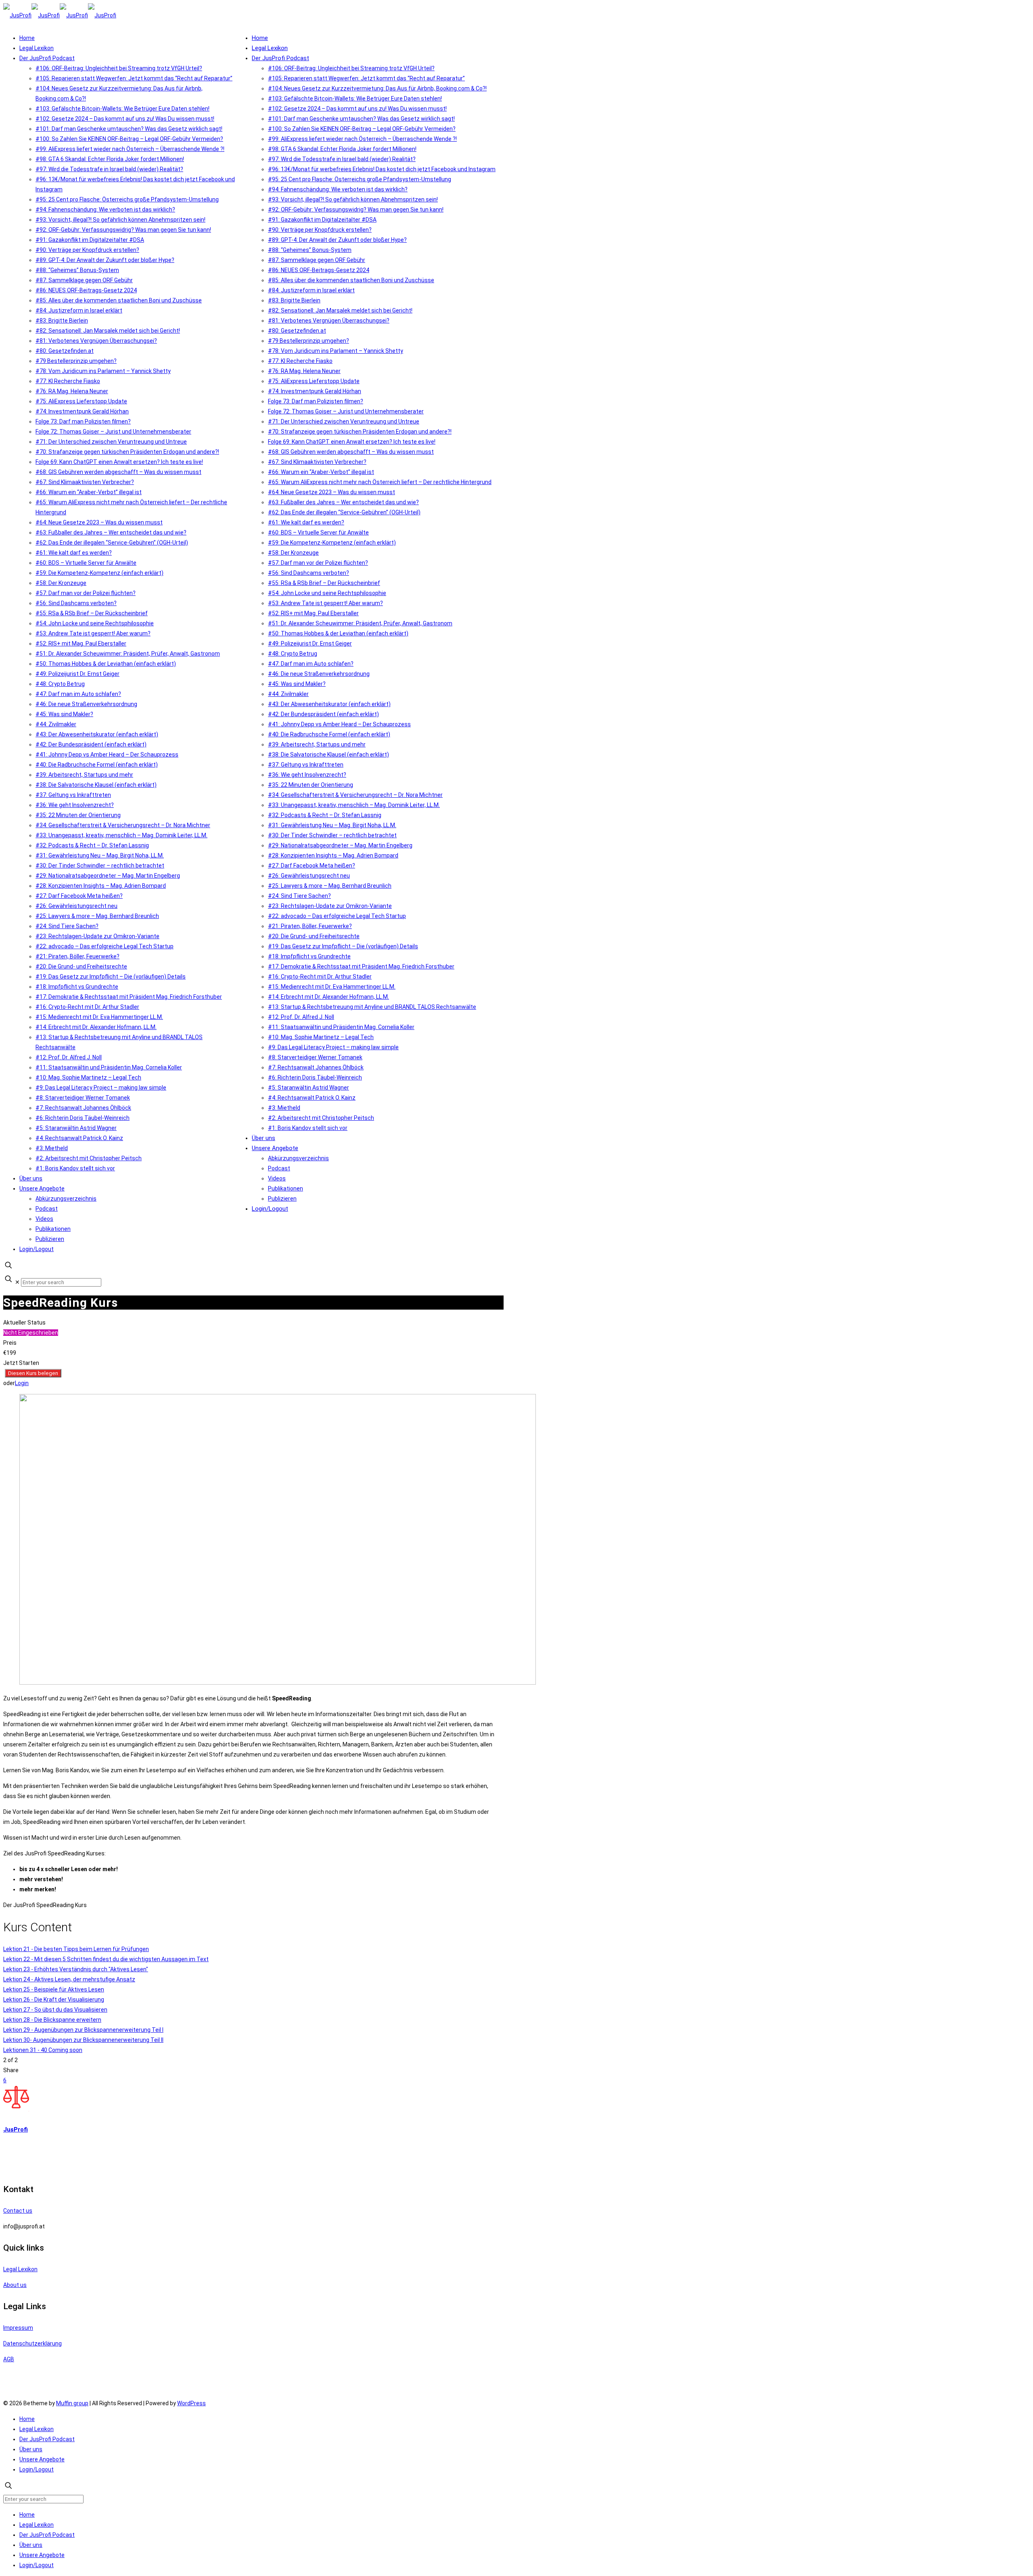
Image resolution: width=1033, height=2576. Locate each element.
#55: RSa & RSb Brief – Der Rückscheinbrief (92, 613)
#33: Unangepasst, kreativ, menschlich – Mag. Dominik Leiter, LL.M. (121, 835)
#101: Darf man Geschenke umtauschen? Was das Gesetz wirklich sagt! (129, 129)
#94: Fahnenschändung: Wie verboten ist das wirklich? (105, 210)
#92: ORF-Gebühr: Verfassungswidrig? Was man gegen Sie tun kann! (123, 230)
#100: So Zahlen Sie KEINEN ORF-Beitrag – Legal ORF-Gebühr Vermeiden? (129, 139)
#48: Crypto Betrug (60, 684)
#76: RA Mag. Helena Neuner (72, 391)
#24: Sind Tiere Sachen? (67, 926)
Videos (44, 1219)
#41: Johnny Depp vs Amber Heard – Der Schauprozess (107, 755)
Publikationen (53, 1229)
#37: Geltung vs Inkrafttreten (73, 795)
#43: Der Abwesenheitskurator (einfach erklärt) (97, 734)
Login (22, 1383)
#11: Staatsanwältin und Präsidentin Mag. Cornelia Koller (109, 1067)
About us (15, 2285)
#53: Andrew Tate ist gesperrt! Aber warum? (93, 633)
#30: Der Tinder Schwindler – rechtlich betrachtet (100, 866)
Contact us (18, 2211)
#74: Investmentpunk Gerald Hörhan (82, 411)
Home (27, 38)
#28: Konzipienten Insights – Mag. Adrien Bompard (101, 886)
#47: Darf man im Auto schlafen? (78, 694)
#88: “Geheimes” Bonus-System (77, 270)
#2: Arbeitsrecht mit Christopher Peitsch (89, 1158)
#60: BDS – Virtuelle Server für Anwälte (86, 563)
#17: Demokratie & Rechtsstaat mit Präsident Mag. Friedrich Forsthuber (129, 997)
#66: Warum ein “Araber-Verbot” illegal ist (89, 492)
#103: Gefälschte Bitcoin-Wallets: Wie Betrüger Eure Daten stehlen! (122, 109)
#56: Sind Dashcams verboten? (76, 603)
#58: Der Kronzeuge (61, 583)
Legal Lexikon (37, 48)
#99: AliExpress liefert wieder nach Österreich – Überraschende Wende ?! (130, 149)
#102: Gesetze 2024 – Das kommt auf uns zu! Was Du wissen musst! (125, 119)
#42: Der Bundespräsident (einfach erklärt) (91, 744)
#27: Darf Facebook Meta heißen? (79, 896)
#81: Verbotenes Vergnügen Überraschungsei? (96, 341)
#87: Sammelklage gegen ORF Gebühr (84, 280)
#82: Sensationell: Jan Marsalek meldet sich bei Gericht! (108, 331)
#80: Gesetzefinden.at (65, 351)
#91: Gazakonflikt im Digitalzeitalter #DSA (90, 240)
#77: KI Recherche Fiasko (68, 381)
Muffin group (72, 2403)
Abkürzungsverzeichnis (66, 1199)
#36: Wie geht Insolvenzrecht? (75, 805)
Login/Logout (37, 1249)
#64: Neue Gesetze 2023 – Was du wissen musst (99, 522)
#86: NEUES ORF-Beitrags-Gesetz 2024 (86, 290)
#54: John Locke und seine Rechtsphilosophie (95, 623)
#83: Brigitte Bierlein (62, 321)
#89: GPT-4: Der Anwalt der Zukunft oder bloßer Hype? (105, 260)
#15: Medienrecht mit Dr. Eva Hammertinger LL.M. (99, 1017)
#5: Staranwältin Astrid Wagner (76, 1128)
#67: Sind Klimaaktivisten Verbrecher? (85, 482)
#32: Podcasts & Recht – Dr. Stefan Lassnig (92, 845)
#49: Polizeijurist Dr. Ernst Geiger (77, 674)
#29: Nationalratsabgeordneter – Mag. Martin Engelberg (108, 876)
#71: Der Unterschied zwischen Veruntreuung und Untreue (111, 442)
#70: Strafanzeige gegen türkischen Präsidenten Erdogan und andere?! (127, 452)
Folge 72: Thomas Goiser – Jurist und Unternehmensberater (113, 432)
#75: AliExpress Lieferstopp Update (81, 401)
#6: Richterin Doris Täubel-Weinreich (83, 1118)
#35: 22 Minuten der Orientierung (78, 815)
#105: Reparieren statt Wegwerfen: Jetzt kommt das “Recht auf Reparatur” (134, 78)
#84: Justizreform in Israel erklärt (79, 310)
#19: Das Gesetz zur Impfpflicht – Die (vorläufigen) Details (111, 977)
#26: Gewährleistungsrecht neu (76, 906)
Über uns (31, 1178)
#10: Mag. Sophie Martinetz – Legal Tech (88, 1077)
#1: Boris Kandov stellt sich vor (75, 1168)
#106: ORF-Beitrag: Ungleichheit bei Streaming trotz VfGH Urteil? (119, 68)
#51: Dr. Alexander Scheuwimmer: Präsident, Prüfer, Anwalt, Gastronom (128, 654)
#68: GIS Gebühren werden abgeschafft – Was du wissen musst (118, 472)
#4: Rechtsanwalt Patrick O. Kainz (79, 1138)
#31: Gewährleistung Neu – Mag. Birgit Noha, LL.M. (100, 855)
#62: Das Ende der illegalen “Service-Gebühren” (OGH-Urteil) (112, 543)
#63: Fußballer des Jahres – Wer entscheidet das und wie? (111, 532)
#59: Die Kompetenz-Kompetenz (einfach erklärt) (99, 573)
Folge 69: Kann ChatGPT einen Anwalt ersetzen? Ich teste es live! (119, 462)
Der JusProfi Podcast (47, 58)
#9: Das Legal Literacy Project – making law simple (101, 1088)
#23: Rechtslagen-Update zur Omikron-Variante (97, 936)
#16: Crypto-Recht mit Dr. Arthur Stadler (87, 1007)
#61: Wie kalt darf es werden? (74, 553)
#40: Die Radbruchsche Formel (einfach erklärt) (97, 765)
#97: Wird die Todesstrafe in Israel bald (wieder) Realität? (109, 169)
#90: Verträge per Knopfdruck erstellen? (87, 250)
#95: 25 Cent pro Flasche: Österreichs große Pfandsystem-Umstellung (127, 199)
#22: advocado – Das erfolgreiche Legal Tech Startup (105, 946)
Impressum (18, 2328)
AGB (9, 2359)
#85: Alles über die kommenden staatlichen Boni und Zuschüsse (119, 300)
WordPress (191, 2403)
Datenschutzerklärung (32, 2343)
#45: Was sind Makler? (64, 714)
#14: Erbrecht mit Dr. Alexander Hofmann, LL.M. (96, 1027)
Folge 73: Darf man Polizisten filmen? (83, 421)
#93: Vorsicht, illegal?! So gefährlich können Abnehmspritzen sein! (120, 220)
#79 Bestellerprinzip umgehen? (76, 361)
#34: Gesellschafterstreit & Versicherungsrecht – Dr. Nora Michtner (123, 825)
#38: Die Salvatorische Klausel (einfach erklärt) (96, 785)
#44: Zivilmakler (56, 724)
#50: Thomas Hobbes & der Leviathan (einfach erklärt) (106, 664)
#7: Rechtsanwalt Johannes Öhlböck (83, 1108)
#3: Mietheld (52, 1148)
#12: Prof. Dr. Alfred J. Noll (69, 1057)
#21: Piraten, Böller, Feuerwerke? (77, 956)
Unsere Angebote (42, 1188)
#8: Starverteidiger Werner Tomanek (83, 1098)
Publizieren (50, 1239)
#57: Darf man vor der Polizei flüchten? (86, 593)
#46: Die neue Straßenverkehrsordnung (86, 704)
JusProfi (16, 2130)
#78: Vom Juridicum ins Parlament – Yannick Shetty (103, 371)
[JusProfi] (60, 15)
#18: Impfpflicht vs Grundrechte (77, 987)
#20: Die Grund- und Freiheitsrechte (81, 966)
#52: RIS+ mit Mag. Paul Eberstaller (81, 643)
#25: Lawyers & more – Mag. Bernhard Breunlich (97, 916)
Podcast (47, 1209)
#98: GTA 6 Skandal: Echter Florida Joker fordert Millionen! (110, 159)
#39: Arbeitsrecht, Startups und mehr (84, 775)
